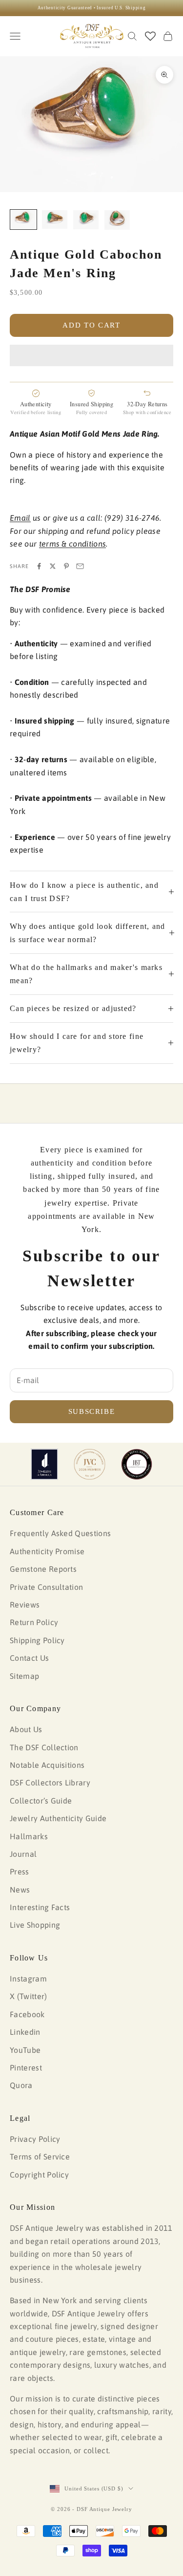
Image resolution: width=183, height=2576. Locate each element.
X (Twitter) (29, 1996)
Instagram (28, 1979)
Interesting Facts (40, 1907)
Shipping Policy (37, 1640)
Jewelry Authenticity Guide (58, 1818)
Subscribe (92, 1411)
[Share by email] (80, 566)
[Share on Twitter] (53, 566)
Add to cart (91, 325)
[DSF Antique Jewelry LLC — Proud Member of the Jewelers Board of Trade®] (137, 1464)
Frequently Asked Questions (60, 1533)
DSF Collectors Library (50, 1783)
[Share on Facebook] (39, 566)
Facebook (27, 2014)
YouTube (25, 2050)
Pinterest (26, 2068)
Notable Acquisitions (47, 1765)
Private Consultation (46, 1587)
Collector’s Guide (41, 1801)
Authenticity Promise (47, 1551)
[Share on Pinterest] (66, 566)
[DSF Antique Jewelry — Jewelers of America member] (45, 1464)
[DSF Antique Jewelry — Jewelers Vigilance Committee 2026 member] (90, 1464)
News (20, 1890)
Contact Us (29, 1658)
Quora (21, 2085)
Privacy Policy (35, 2139)
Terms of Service (40, 2157)
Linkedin (25, 2032)
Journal (23, 1854)
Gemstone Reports (43, 1569)
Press (20, 1871)
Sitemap (24, 1676)
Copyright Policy (39, 2175)
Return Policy (34, 1622)
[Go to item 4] (117, 220)
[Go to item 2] (55, 220)
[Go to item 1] (23, 220)
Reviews (25, 1605)
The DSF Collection (44, 1747)
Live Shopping (35, 1925)
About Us (26, 1729)
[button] (91, 355)
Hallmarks (29, 1836)
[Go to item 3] (86, 220)
